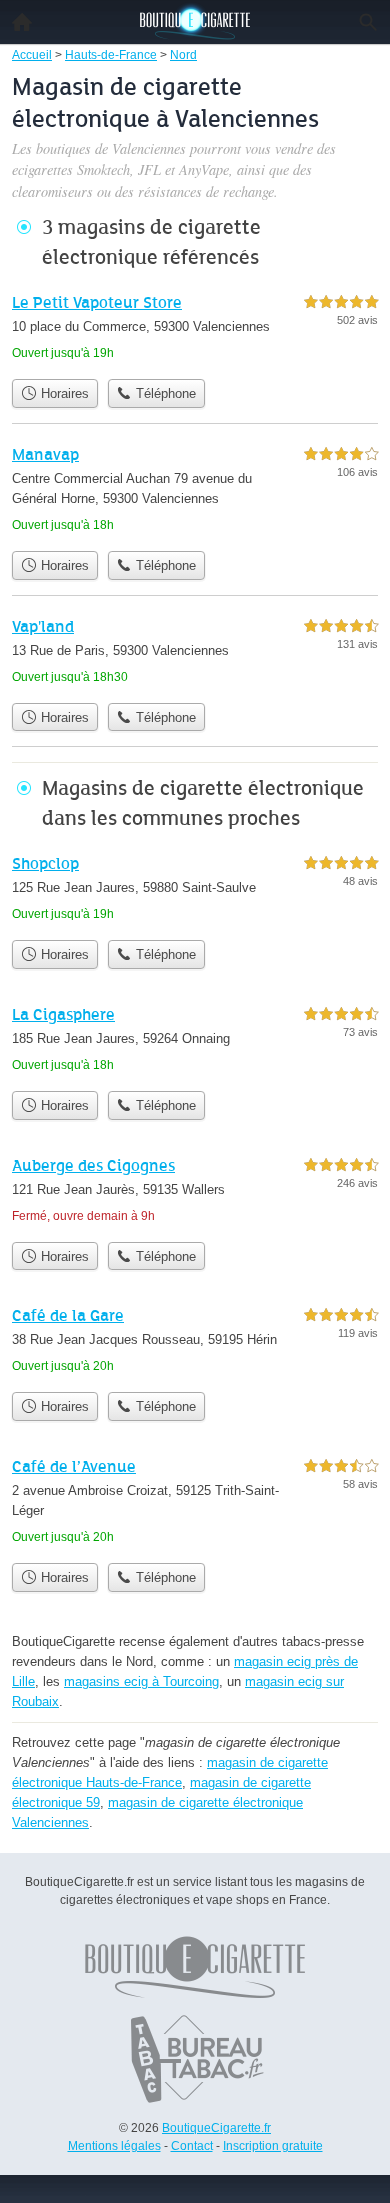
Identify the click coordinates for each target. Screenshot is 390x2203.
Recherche (368, 22)
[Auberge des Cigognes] (195, 1192)
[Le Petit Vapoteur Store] (195, 329)
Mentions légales (114, 2146)
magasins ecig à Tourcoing (141, 1681)
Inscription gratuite (273, 2146)
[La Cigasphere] (195, 1041)
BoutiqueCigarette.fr (216, 2128)
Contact (192, 2146)
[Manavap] (195, 491)
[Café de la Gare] (195, 1342)
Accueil (22, 22)
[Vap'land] (195, 653)
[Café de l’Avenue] (195, 1503)
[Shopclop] (195, 890)
